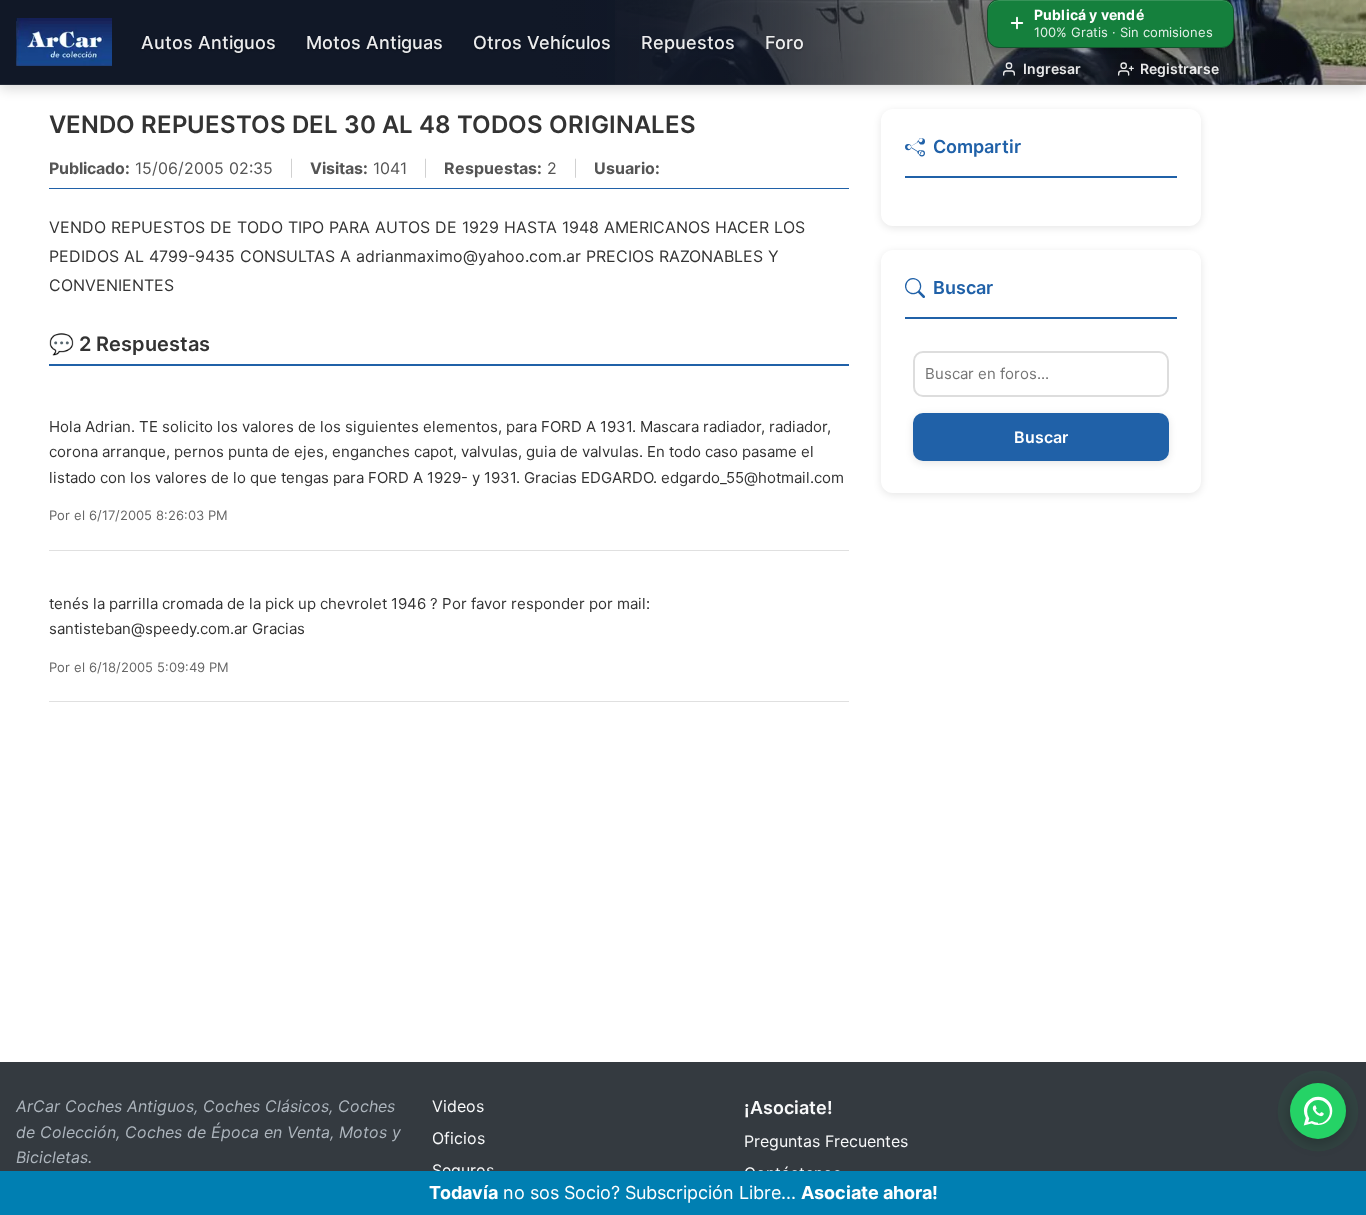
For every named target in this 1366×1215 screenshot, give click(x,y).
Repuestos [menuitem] (688, 42)
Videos (458, 1106)
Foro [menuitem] (784, 42)
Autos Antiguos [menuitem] (208, 42)
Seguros (463, 1170)
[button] (1041, 155)
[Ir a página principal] (64, 42)
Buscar (1041, 438)
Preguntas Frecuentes (826, 1141)
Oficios (458, 1138)
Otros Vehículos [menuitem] (542, 42)
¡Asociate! (788, 1107)
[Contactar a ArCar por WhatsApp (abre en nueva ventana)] (1318, 1111)
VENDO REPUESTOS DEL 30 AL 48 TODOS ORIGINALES (372, 124)
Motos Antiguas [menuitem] (374, 42)
